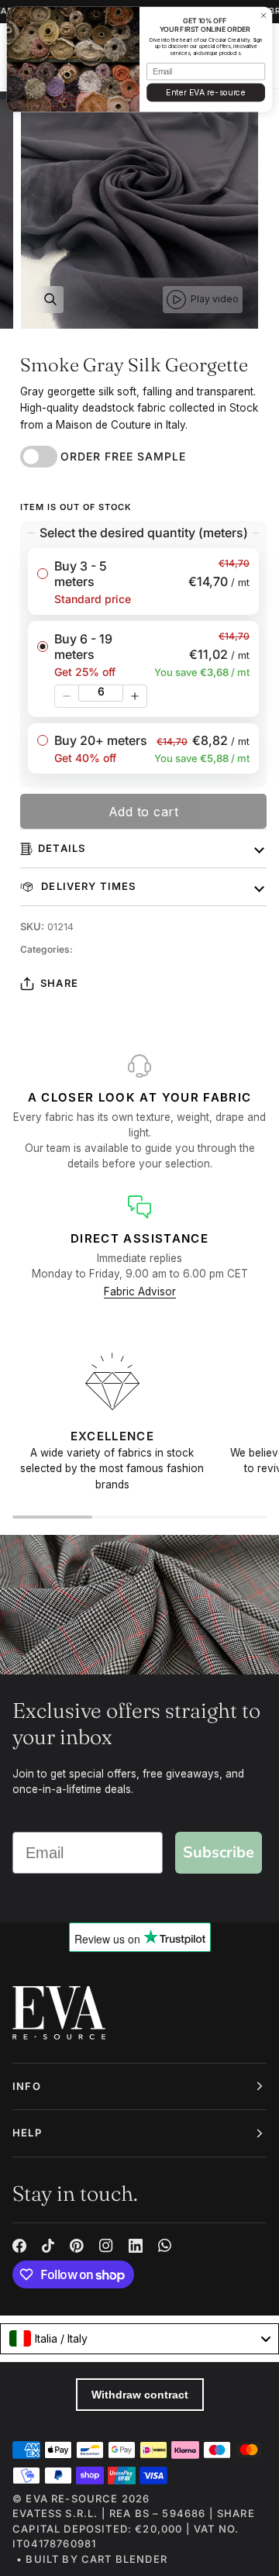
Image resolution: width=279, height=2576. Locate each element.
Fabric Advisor (140, 1291)
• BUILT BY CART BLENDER (92, 2559)
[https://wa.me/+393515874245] (165, 2246)
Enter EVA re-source (205, 93)
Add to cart (144, 812)
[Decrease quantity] (67, 696)
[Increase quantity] (135, 696)
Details (62, 848)
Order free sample (123, 456)
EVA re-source (72, 2498)
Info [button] (27, 2086)
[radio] (143, 581)
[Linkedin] (136, 2246)
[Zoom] (50, 300)
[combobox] (139, 2339)
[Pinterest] (77, 2246)
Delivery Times (87, 886)
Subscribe (219, 1852)
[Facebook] (19, 2246)
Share (59, 983)
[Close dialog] (263, 15)
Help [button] (27, 2133)
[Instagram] (106, 2246)
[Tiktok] (48, 2246)
